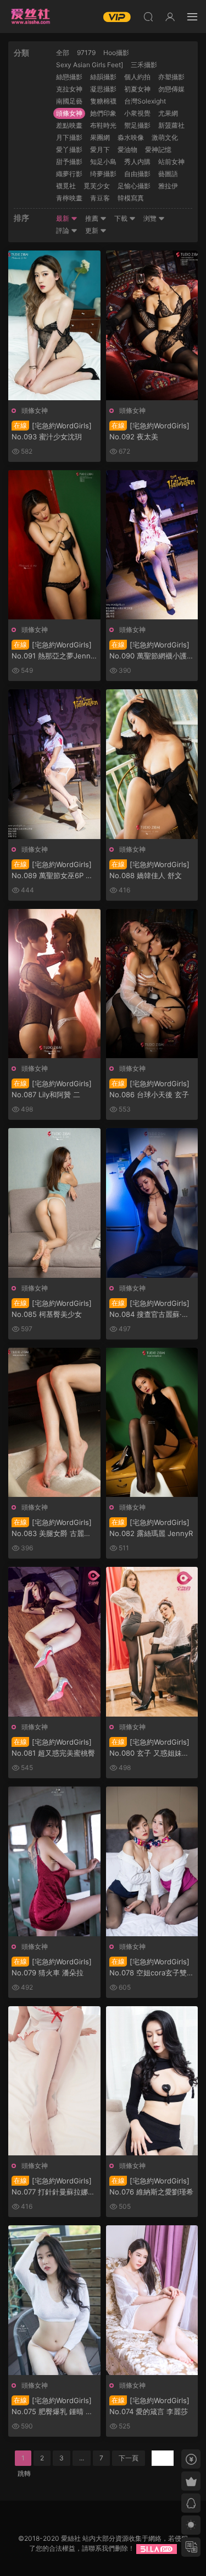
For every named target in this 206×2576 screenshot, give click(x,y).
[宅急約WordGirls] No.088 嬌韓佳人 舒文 (149, 870)
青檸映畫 (69, 198)
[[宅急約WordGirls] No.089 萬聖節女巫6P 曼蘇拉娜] (54, 764)
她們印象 (103, 113)
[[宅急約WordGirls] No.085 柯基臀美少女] (54, 1203)
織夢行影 (69, 174)
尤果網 (168, 113)
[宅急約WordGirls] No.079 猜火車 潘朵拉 (52, 1967)
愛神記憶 (158, 149)
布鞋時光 (103, 125)
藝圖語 (168, 174)
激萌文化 (165, 137)
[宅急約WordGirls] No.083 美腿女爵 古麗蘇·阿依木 (52, 1528)
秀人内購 (137, 162)
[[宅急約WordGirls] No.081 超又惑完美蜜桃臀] (54, 1642)
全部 (63, 53)
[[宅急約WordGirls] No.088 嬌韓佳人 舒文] (152, 764)
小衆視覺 (137, 113)
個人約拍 (137, 77)
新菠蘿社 (171, 125)
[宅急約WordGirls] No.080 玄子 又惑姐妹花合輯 (149, 1748)
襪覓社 (66, 186)
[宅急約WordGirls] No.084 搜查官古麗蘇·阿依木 (149, 1309)
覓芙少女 (97, 186)
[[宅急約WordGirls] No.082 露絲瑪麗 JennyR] (152, 1423)
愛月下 (100, 149)
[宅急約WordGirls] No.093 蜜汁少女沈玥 (52, 431)
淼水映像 (131, 137)
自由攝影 (137, 174)
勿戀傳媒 (171, 89)
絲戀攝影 (69, 77)
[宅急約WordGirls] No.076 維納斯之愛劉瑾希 (151, 2186)
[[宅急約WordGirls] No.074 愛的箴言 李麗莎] (152, 2300)
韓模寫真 (131, 198)
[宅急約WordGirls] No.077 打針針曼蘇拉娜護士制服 (53, 2187)
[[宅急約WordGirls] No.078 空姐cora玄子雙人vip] (152, 1861)
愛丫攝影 (69, 149)
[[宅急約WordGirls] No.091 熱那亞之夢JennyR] (54, 545)
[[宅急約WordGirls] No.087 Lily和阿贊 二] (54, 984)
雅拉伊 (168, 186)
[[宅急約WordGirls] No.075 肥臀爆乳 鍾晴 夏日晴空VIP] (54, 2300)
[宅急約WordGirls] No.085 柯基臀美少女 (52, 1309)
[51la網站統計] (157, 2548)
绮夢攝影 (103, 174)
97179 (86, 53)
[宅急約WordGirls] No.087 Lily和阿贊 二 (52, 1089)
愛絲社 (30, 17)
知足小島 (103, 162)
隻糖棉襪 (103, 101)
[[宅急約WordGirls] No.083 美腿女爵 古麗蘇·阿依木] (54, 1423)
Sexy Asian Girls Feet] (90, 65)
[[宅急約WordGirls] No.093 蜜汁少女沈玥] (54, 325)
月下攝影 (69, 137)
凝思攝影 (103, 89)
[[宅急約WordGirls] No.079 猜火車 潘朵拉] (54, 1861)
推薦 (93, 218)
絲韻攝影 (103, 77)
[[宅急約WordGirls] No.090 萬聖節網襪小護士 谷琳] (152, 545)
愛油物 (127, 149)
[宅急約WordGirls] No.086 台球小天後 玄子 (149, 1089)
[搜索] (148, 17)
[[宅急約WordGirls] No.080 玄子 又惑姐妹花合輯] (152, 1642)
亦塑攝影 (171, 77)
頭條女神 (69, 113)
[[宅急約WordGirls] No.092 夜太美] (152, 325)
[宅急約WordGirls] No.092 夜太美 (149, 431)
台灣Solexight (145, 101)
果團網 (100, 137)
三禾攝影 (144, 65)
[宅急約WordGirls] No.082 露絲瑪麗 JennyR (151, 1528)
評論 (63, 230)
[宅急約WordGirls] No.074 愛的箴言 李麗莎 (149, 2406)
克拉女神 (69, 89)
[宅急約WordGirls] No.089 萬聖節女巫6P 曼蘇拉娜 (52, 870)
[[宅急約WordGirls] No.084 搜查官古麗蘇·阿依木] (152, 1203)
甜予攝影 (69, 162)
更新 (93, 230)
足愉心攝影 (134, 186)
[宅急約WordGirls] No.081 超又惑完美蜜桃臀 (53, 1747)
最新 (63, 218)
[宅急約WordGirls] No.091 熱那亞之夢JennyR (53, 651)
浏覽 (151, 218)
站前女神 (171, 162)
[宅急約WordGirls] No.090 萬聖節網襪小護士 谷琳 (152, 651)
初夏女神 (137, 89)
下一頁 (129, 2458)
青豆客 (100, 198)
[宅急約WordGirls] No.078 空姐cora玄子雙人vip (152, 1968)
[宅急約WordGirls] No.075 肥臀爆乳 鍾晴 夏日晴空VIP (52, 2406)
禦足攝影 (137, 125)
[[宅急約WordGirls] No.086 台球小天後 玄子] (152, 984)
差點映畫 (69, 125)
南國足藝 (69, 101)
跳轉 (24, 2473)
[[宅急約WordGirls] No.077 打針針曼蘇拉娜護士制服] (54, 2081)
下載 (122, 218)
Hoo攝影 (116, 53)
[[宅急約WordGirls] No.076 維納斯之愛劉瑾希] (152, 2081)
